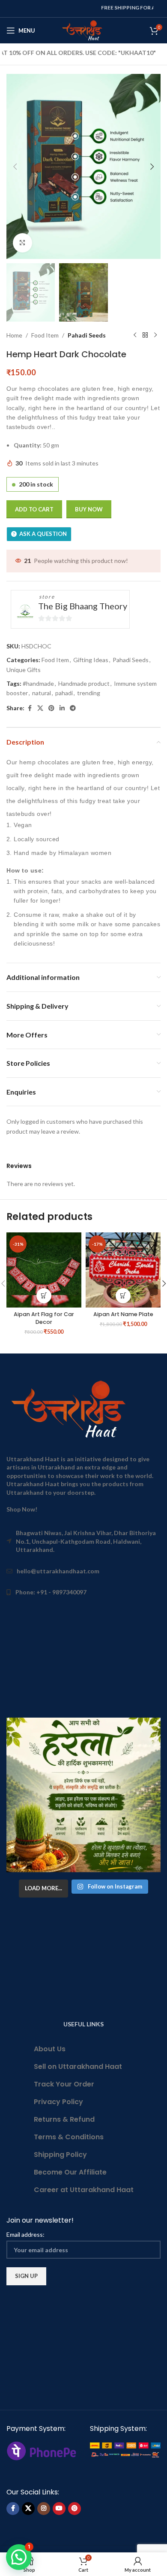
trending (89, 693)
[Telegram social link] (73, 708)
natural (42, 693)
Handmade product (84, 683)
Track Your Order (64, 2084)
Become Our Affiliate (70, 2172)
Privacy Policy (58, 2102)
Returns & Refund (64, 2119)
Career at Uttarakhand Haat (84, 2190)
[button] (15, 167)
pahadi (64, 693)
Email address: (25, 2234)
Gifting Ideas (91, 660)
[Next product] (155, 335)
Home (14, 335)
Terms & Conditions (69, 2137)
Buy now (89, 509)
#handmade (38, 683)
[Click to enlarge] (22, 243)
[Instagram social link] (44, 2509)
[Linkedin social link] (62, 708)
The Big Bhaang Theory (83, 606)
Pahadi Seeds (87, 335)
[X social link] (40, 708)
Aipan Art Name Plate (123, 1314)
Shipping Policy (60, 2155)
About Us (50, 2049)
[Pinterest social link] (51, 708)
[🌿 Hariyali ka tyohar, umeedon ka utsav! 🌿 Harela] (83, 1795)
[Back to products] (145, 335)
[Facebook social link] (30, 708)
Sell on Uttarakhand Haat (78, 2067)
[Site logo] (84, 30)
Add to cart (34, 509)
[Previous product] (135, 335)
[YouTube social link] (59, 2509)
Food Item (45, 335)
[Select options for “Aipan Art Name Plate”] (123, 1296)
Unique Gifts (24, 670)
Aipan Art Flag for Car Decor (44, 1318)
